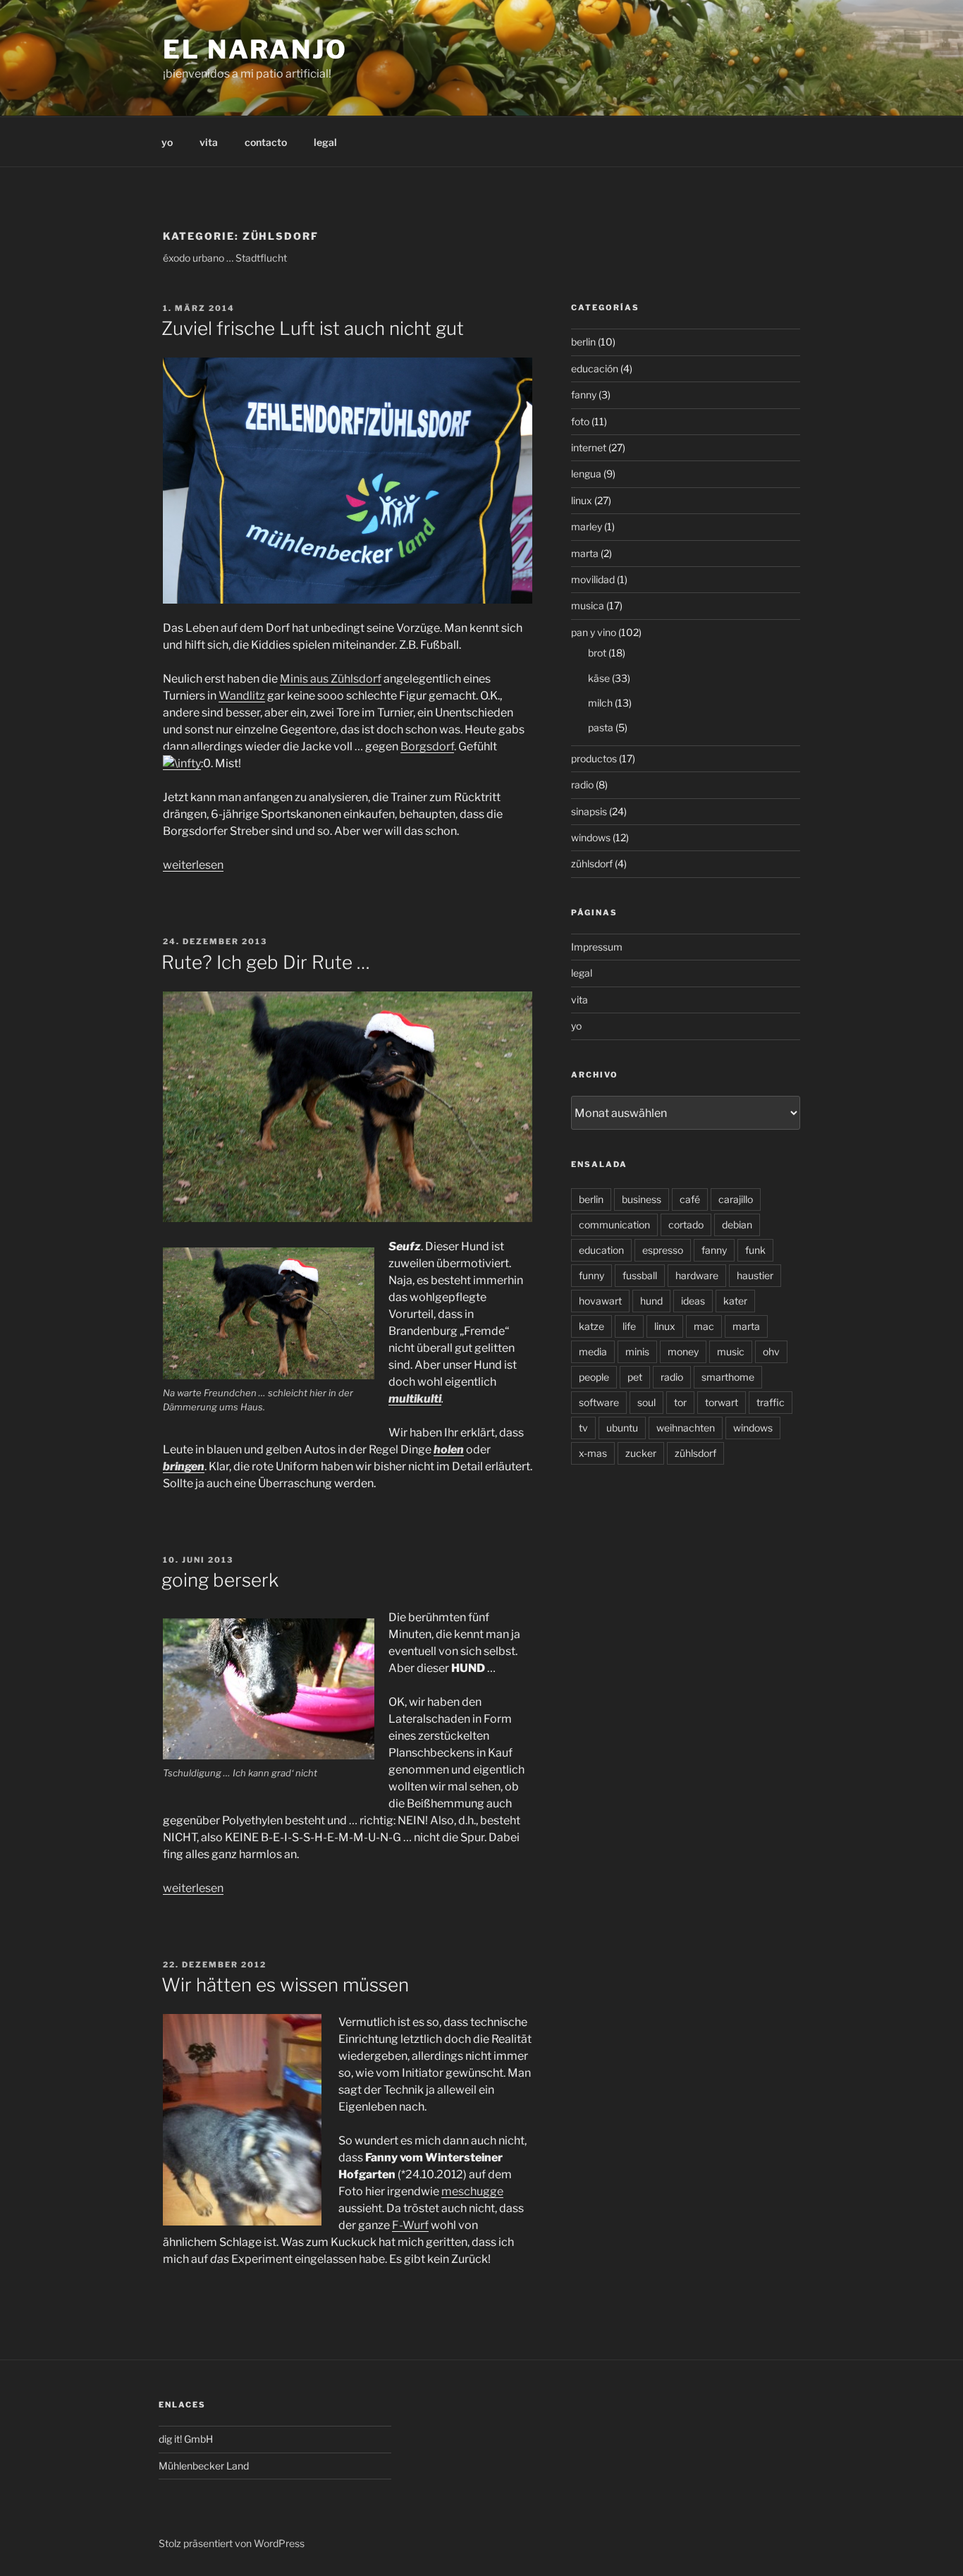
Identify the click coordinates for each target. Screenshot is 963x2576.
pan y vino (594, 632)
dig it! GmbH (186, 2439)
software (599, 1402)
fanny (584, 395)
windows (591, 837)
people (594, 1377)
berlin (583, 342)
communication (614, 1225)
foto (580, 421)
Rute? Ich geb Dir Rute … (266, 962)
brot (597, 653)
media (593, 1351)
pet (635, 1377)
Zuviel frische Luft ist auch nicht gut (313, 328)
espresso (663, 1250)
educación (595, 368)
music (731, 1351)
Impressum (597, 947)
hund (651, 1301)
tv (583, 1428)
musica (588, 605)
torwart (722, 1402)
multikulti (415, 1399)
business (642, 1199)
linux (582, 500)
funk (755, 1250)
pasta (601, 727)
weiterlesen (193, 865)
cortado (686, 1225)
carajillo (736, 1199)
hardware (697, 1275)
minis (637, 1351)
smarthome (728, 1377)
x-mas (593, 1453)
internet (589, 447)
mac (704, 1326)
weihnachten (686, 1428)
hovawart (600, 1301)
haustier (755, 1275)
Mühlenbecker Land (204, 2466)
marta (585, 553)
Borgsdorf (427, 746)
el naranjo (255, 49)
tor (680, 1402)
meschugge (472, 2191)
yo (167, 142)
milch (600, 703)
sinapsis (589, 811)
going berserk (220, 1580)
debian (737, 1225)
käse (599, 678)
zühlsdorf (592, 863)
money (683, 1351)
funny (591, 1275)
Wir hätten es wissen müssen (285, 1985)
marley (587, 526)
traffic (771, 1402)
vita (209, 142)
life (629, 1326)
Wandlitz (242, 696)
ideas (693, 1301)
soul (646, 1402)
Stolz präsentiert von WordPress (232, 2543)
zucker (641, 1453)
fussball (640, 1275)
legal (325, 142)
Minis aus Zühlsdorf (331, 679)
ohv (771, 1351)
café (690, 1199)
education (601, 1250)
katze (591, 1326)
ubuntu (622, 1428)
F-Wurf (410, 2225)
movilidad (593, 579)
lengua (586, 474)
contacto (266, 142)
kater (735, 1301)
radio (582, 785)
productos (594, 758)
